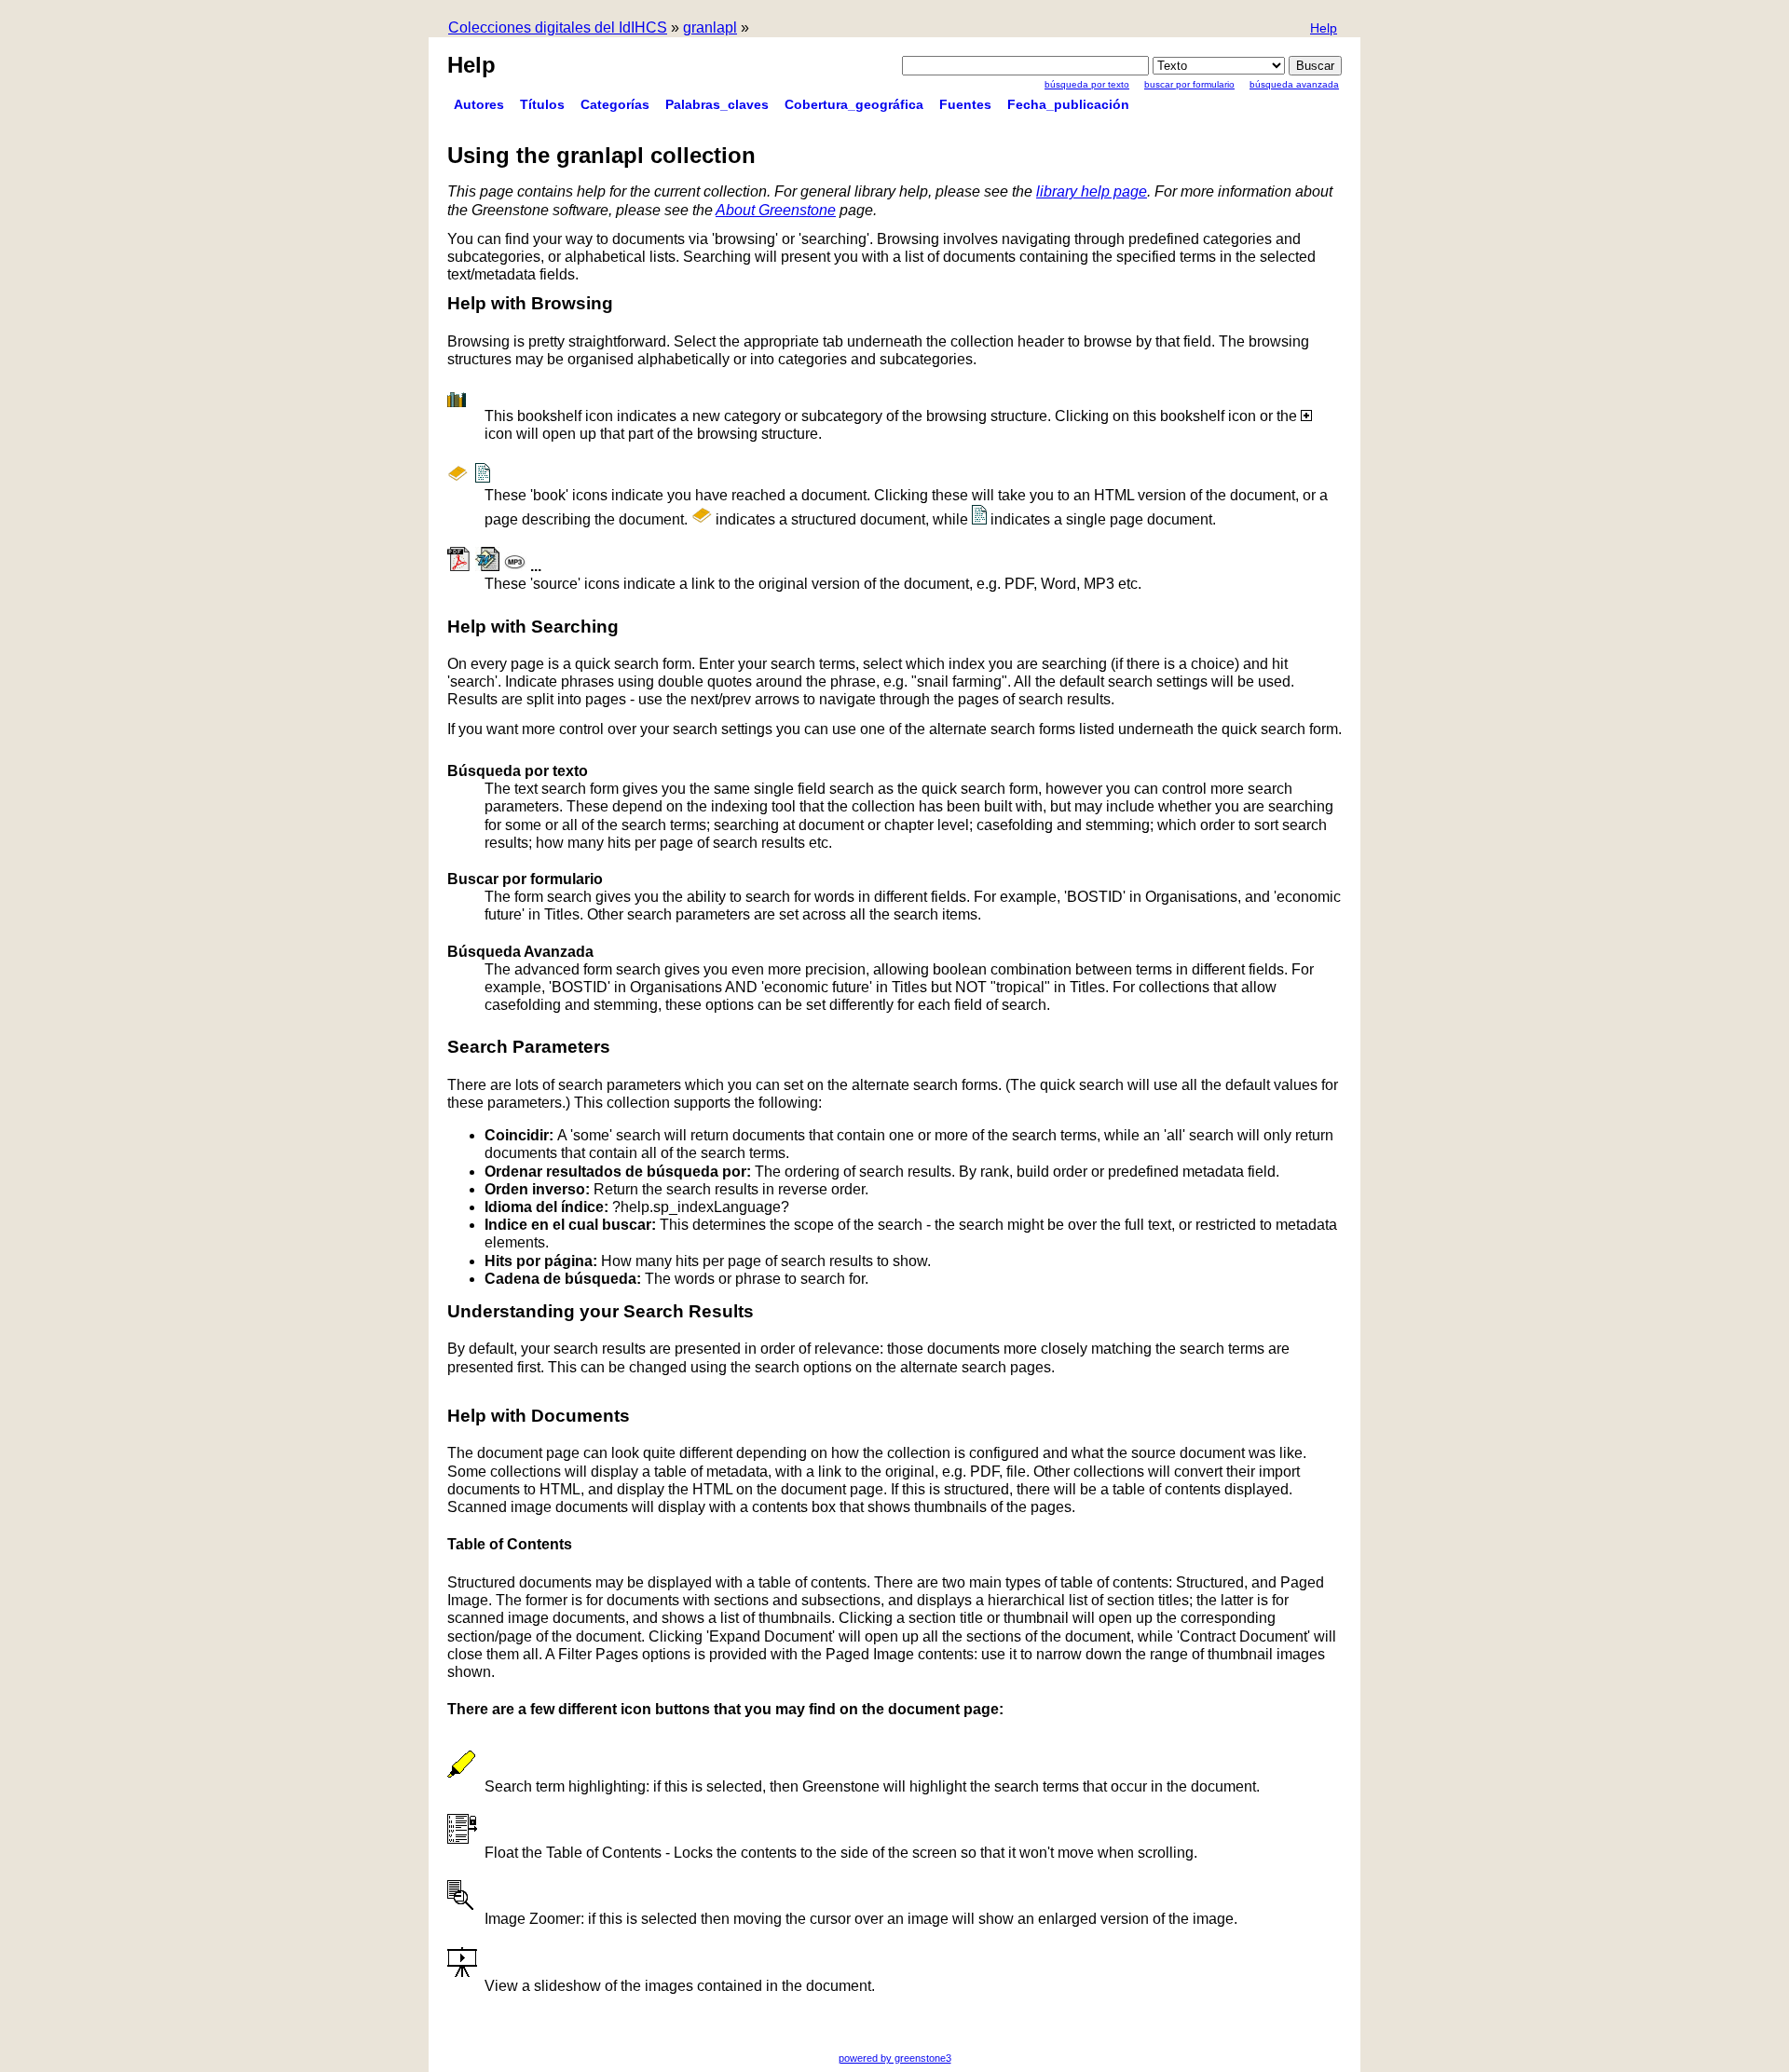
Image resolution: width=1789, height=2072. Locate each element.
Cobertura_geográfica (854, 104)
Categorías (615, 104)
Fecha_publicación (1068, 104)
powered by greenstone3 (895, 2058)
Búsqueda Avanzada (1294, 84)
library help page (1092, 191)
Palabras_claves (717, 104)
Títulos (542, 104)
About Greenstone (776, 210)
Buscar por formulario (1189, 84)
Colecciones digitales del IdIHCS (558, 27)
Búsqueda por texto (1087, 84)
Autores (479, 104)
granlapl (710, 27)
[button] (1324, 29)
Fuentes (965, 104)
